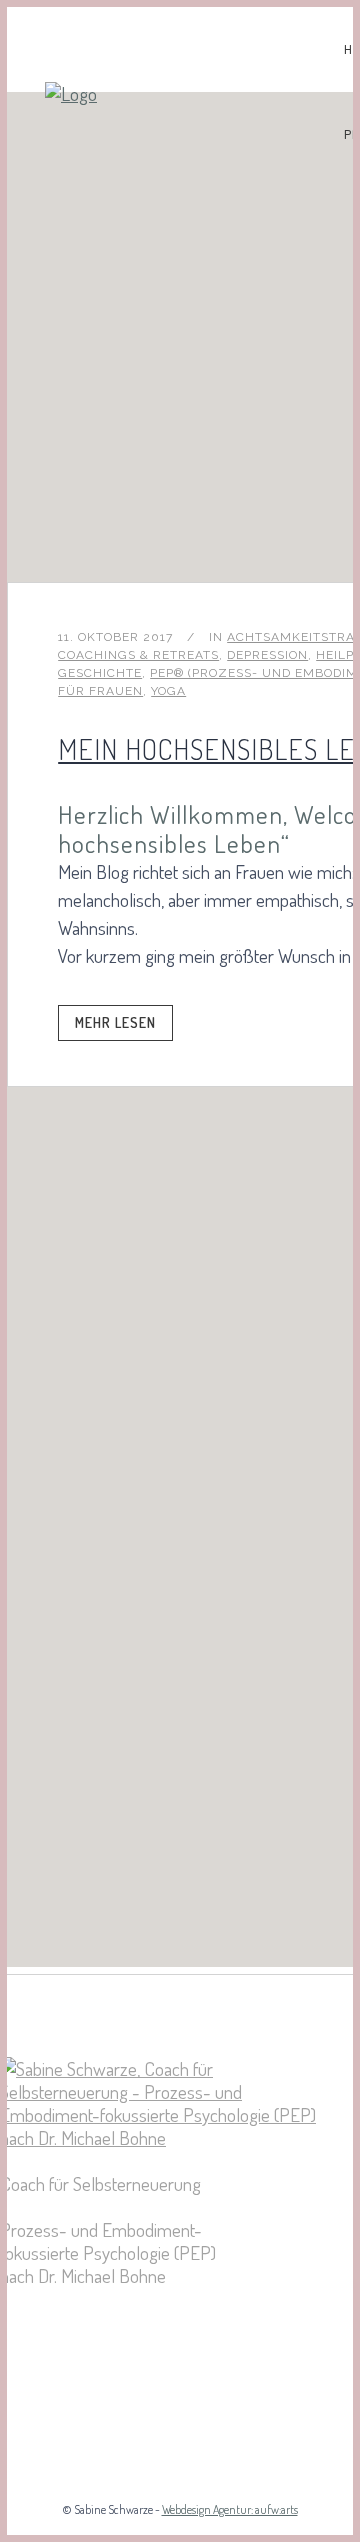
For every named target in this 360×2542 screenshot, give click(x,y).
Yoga (168, 691)
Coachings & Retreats (138, 655)
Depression (267, 655)
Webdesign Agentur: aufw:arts (230, 2509)
